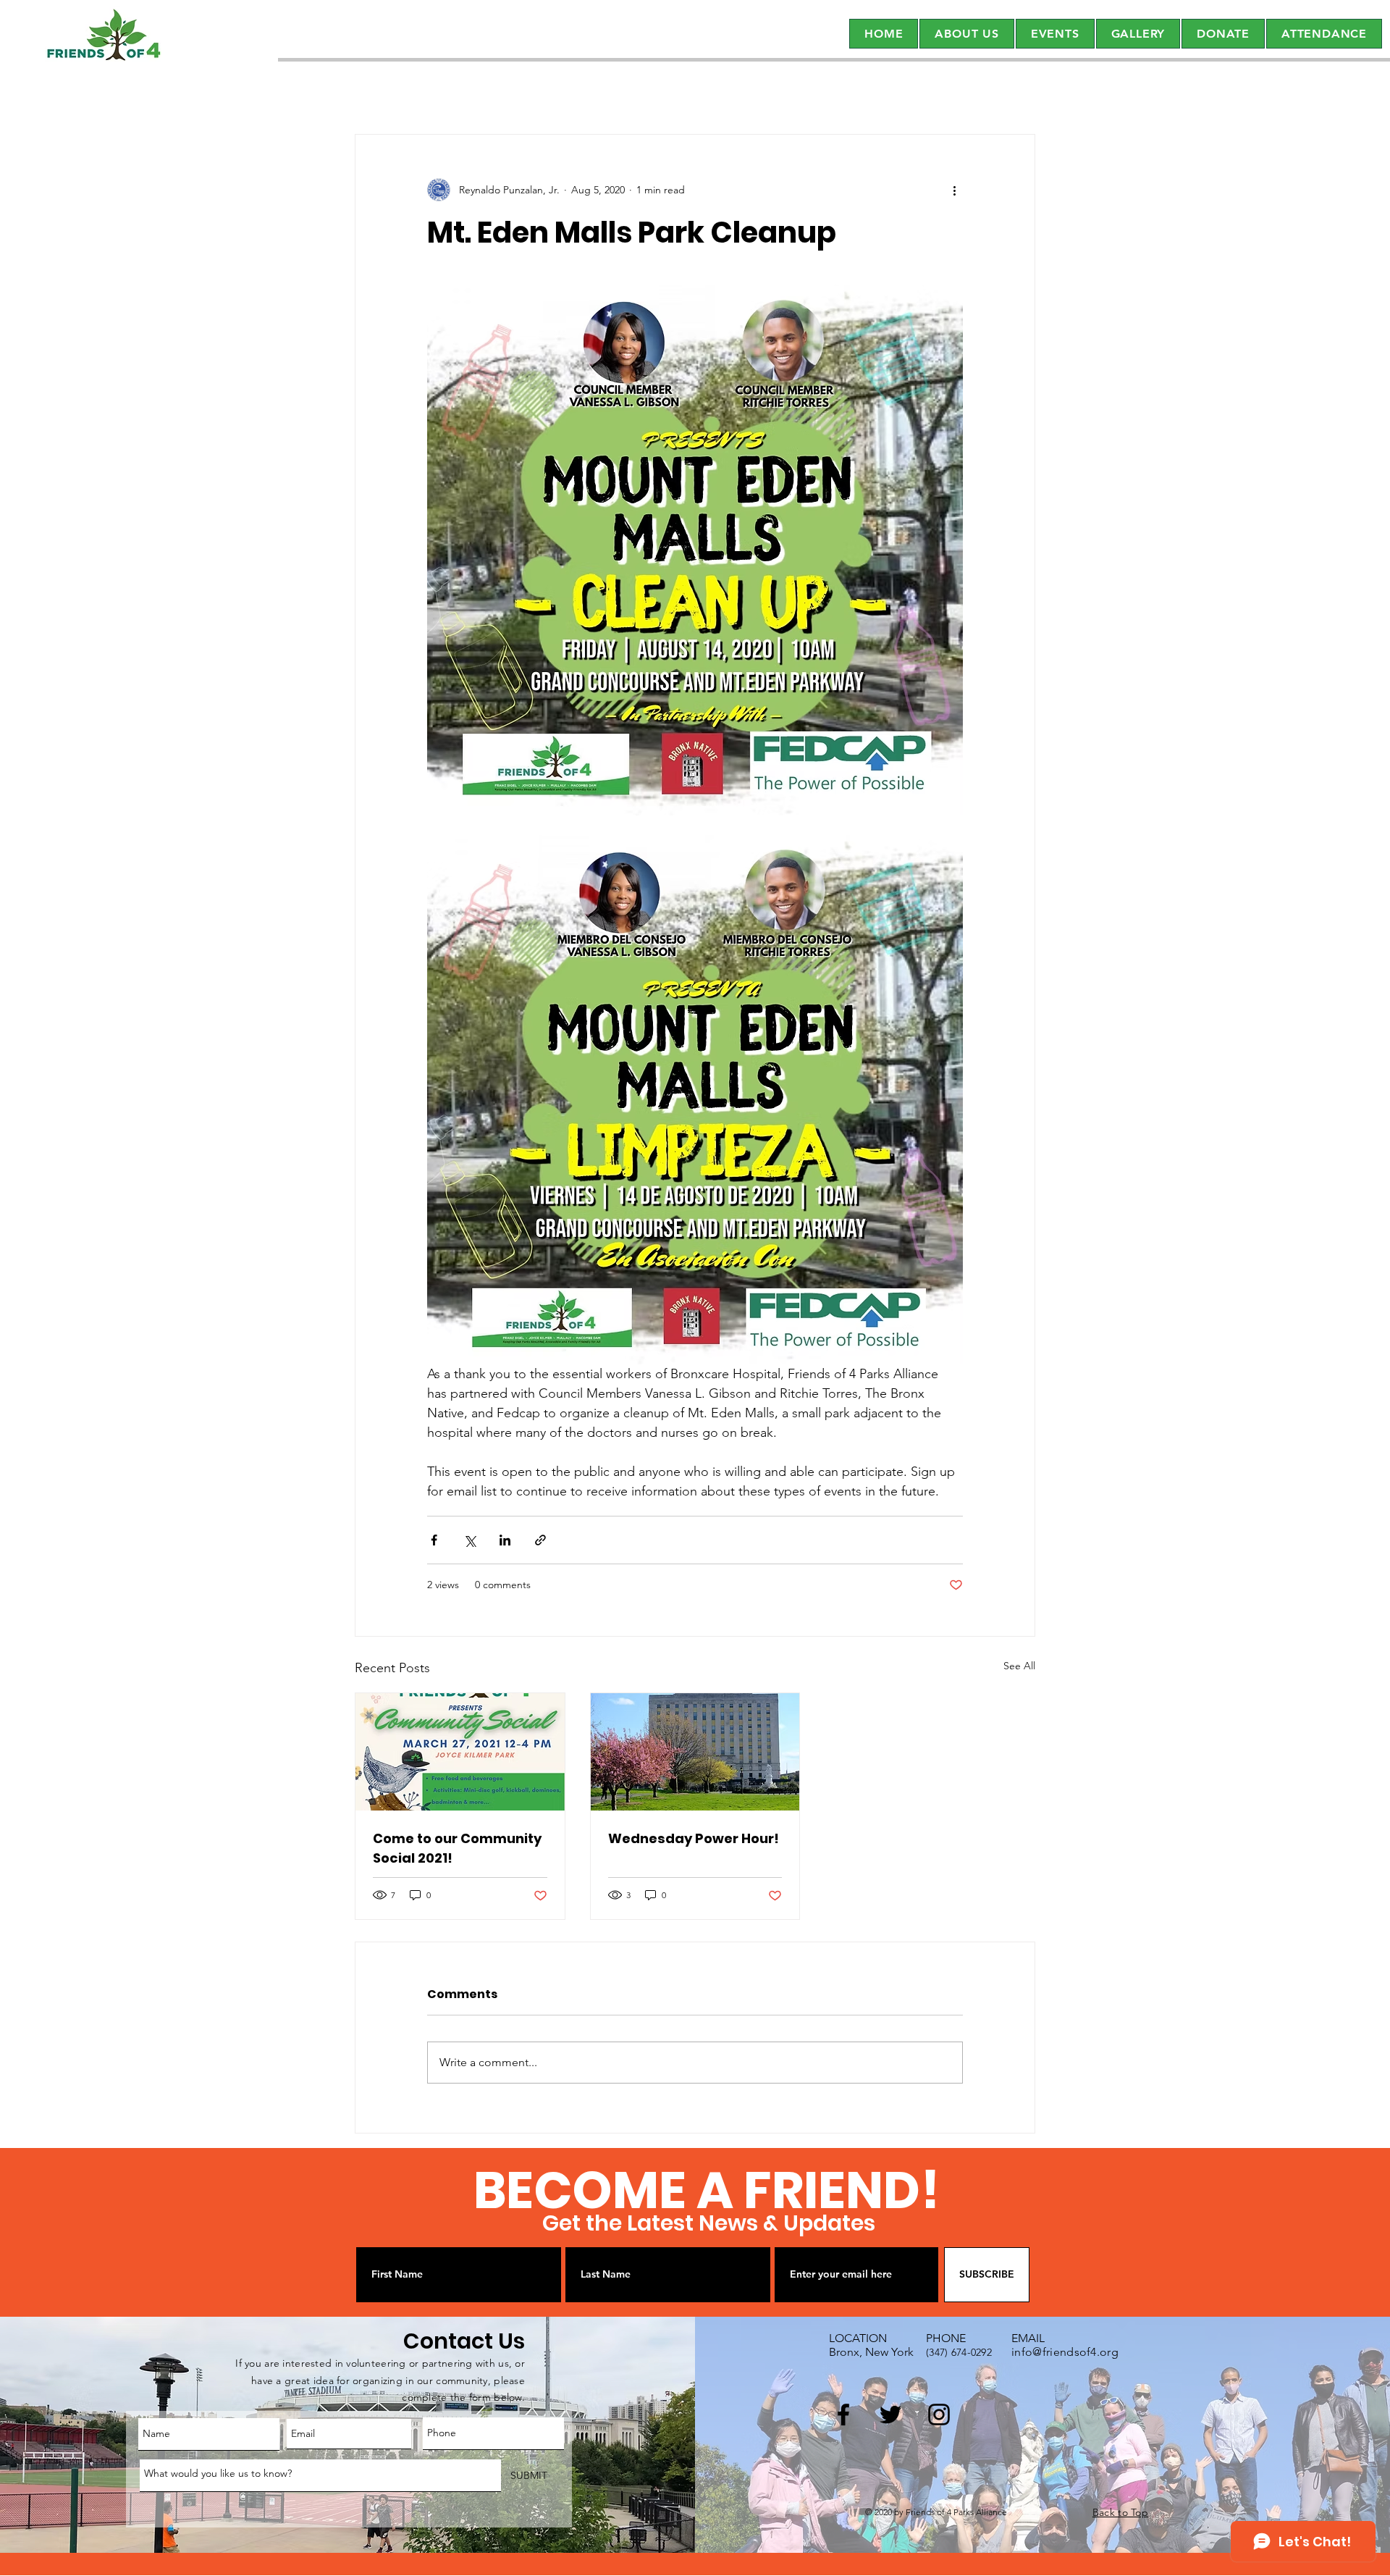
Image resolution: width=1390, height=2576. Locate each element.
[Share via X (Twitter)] (469, 1540)
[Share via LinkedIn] (505, 1540)
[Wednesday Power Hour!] (695, 1752)
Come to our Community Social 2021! (457, 1848)
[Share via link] (540, 1540)
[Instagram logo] (939, 2415)
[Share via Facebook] (434, 1540)
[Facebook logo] (843, 2415)
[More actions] (954, 190)
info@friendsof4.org (1065, 2352)
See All (1019, 1666)
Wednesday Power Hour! (694, 1838)
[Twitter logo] (890, 2415)
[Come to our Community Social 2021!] (460, 1752)
